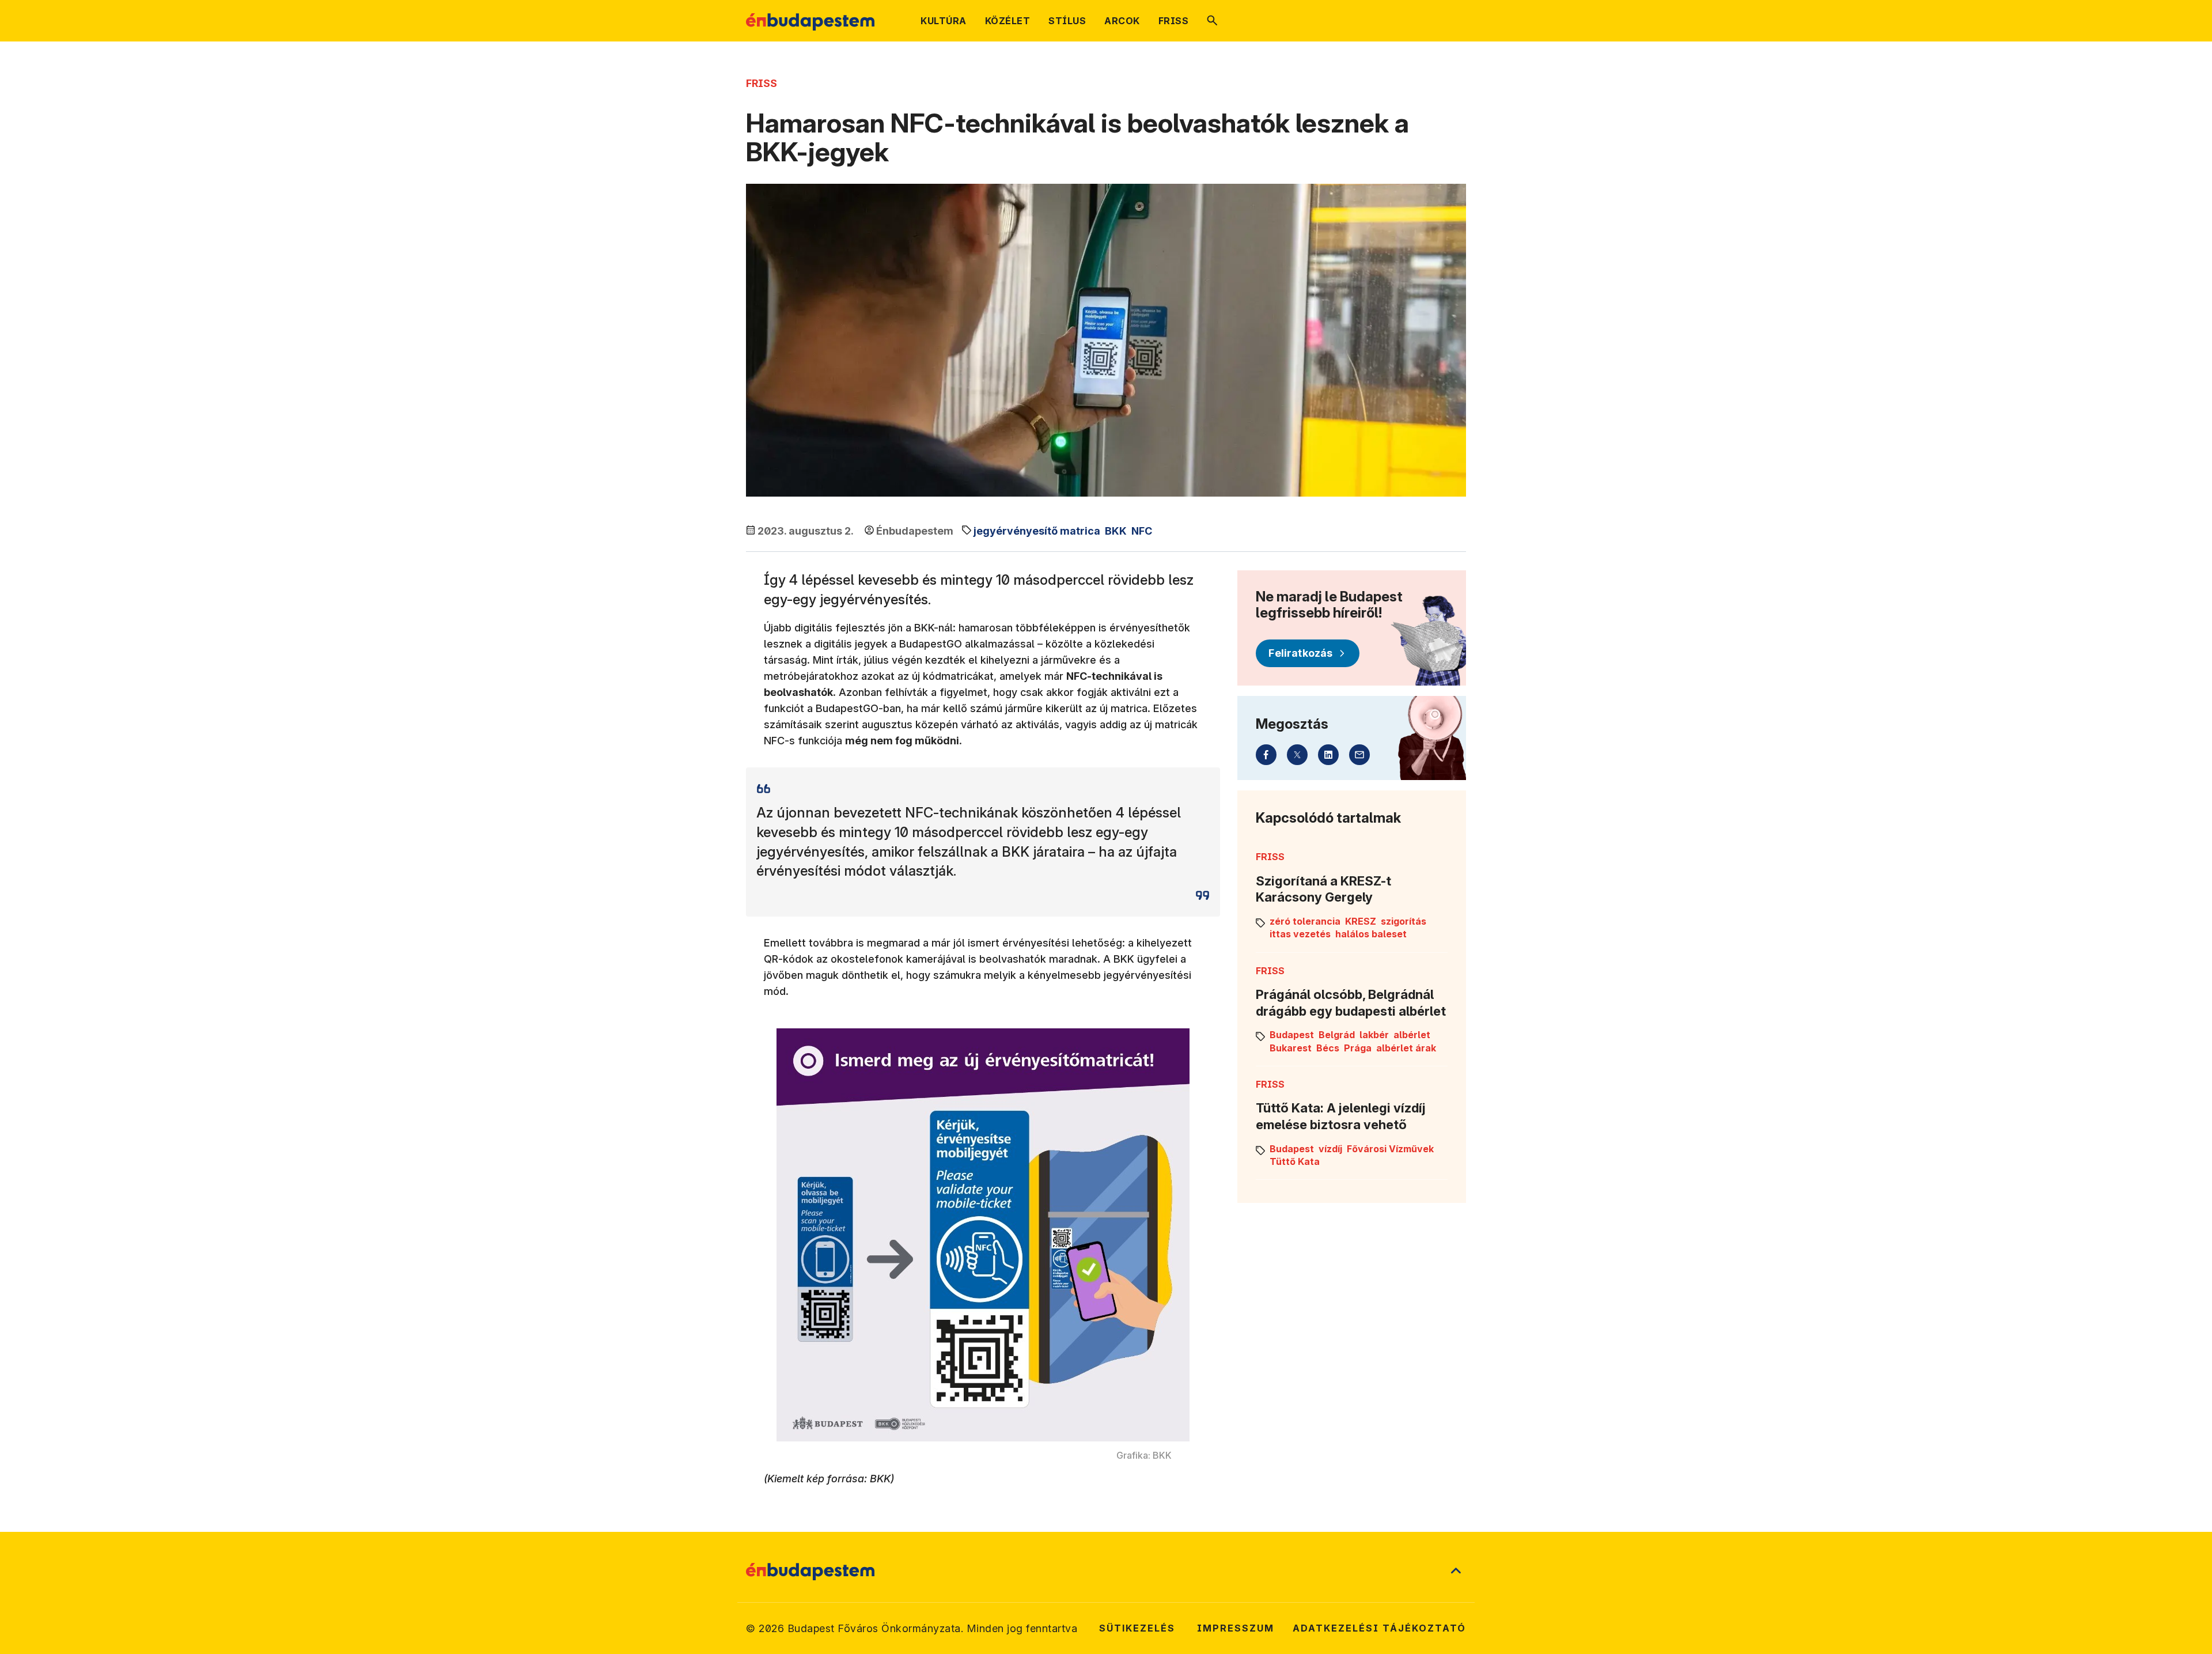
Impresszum (1236, 1628)
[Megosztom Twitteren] (1297, 755)
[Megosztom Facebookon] (1266, 755)
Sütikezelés (1137, 1628)
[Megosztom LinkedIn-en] (1328, 755)
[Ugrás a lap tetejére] (1456, 1572)
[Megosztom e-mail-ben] (1359, 755)
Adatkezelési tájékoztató (1379, 1628)
